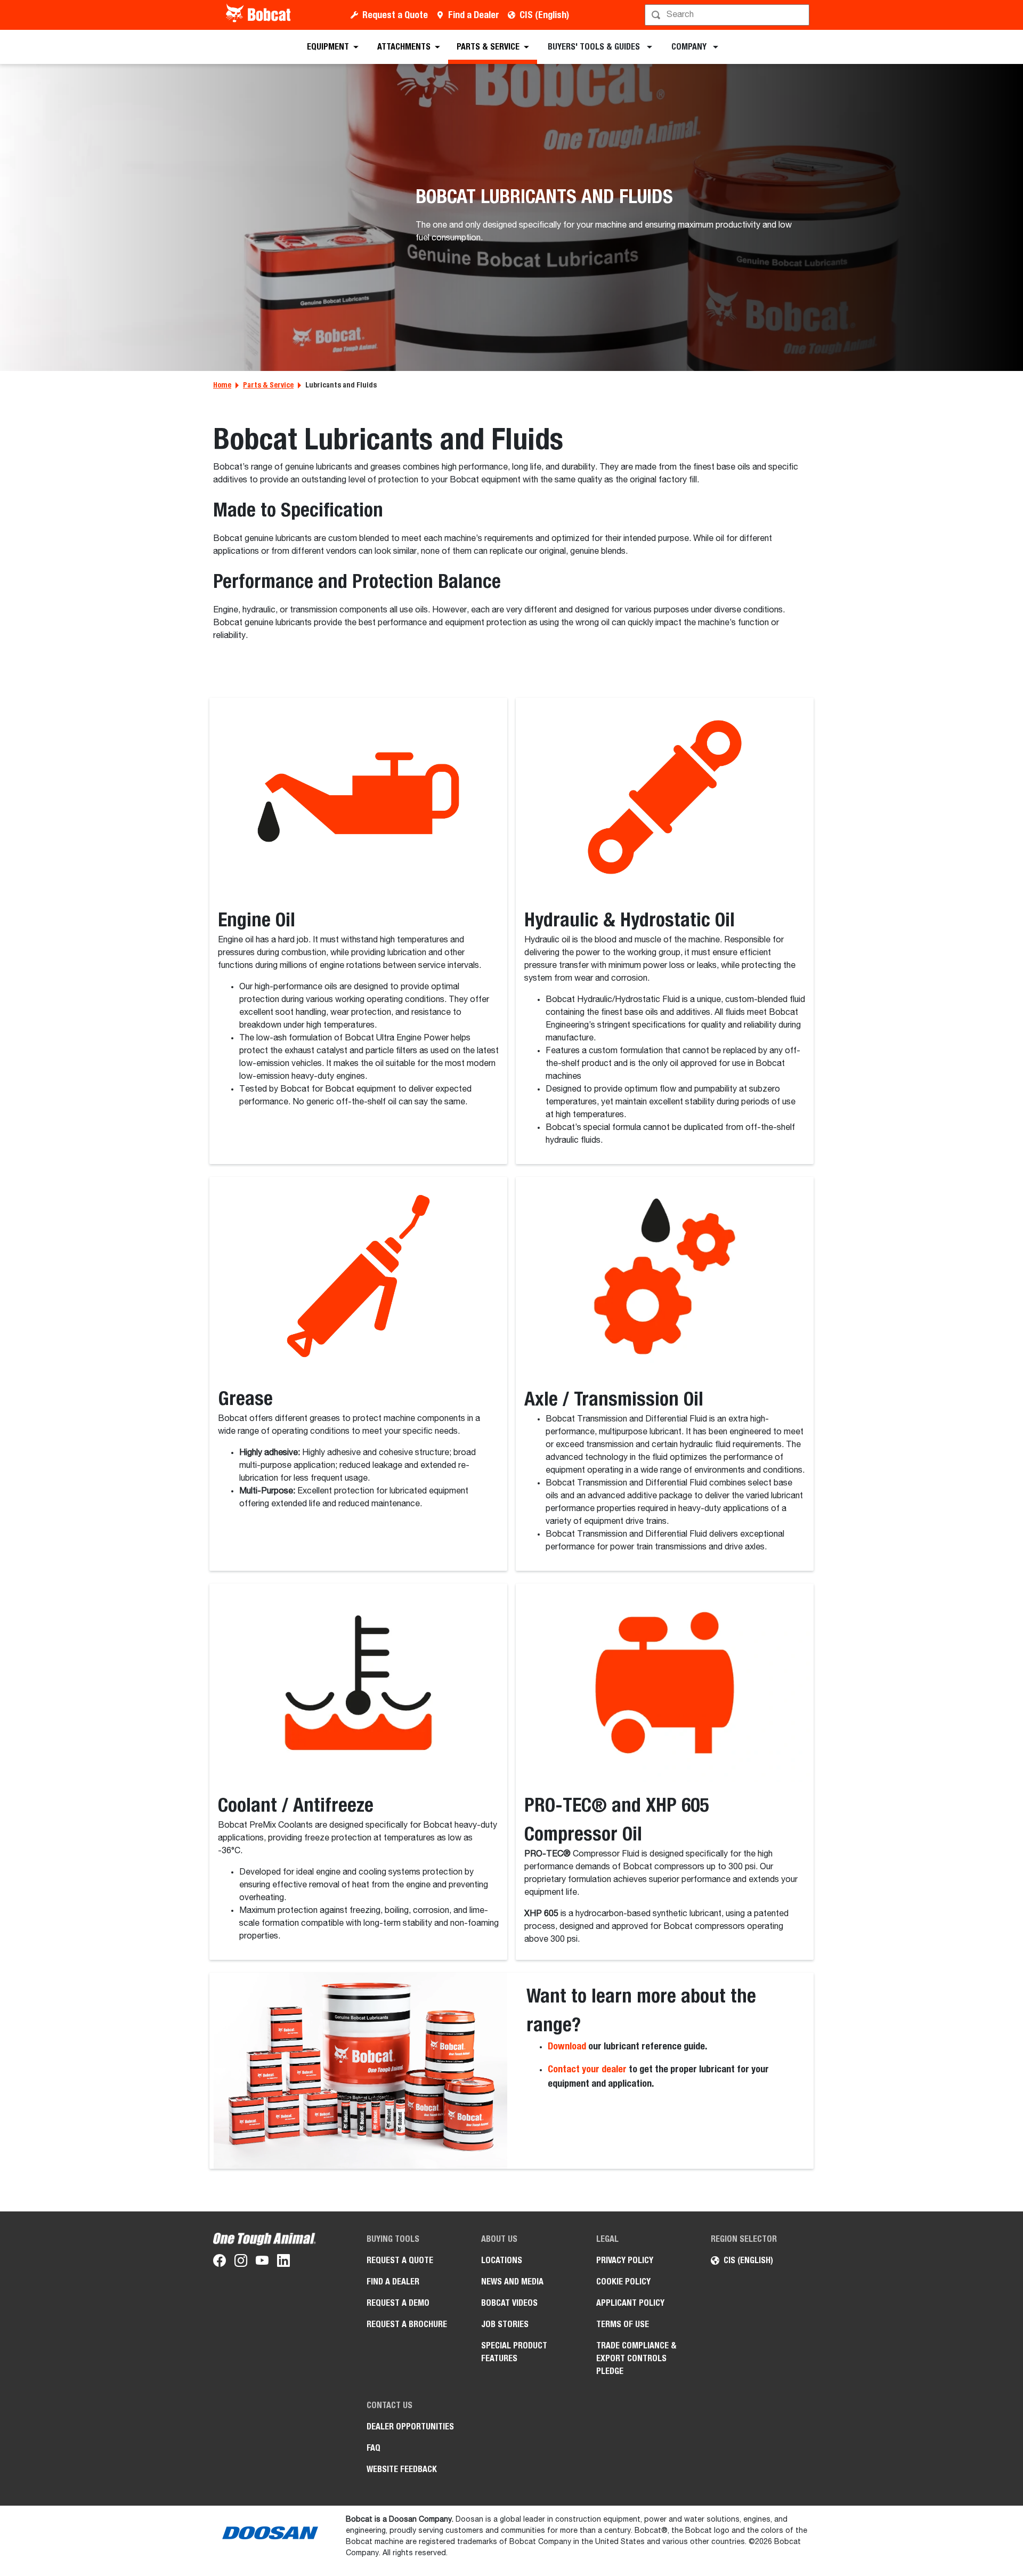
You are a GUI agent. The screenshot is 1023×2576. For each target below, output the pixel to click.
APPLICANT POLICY (630, 2303)
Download (567, 2046)
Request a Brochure (407, 2324)
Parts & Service (268, 385)
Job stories (505, 2324)
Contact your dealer (587, 2069)
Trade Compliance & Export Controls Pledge (636, 2358)
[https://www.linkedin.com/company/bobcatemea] (283, 2263)
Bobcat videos (509, 2303)
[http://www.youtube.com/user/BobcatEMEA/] (262, 2263)
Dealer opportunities (410, 2426)
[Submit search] (800, 15)
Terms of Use (623, 2324)
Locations (502, 2260)
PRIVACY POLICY (625, 2260)
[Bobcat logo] (259, 15)
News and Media (512, 2282)
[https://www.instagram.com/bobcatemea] (241, 2263)
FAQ (374, 2448)
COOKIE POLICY (623, 2282)
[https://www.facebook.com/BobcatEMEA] (220, 2263)
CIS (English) (544, 15)
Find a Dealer (474, 15)
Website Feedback (402, 2469)
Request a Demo (398, 2303)
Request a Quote (395, 15)
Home (222, 385)
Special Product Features (514, 2352)
